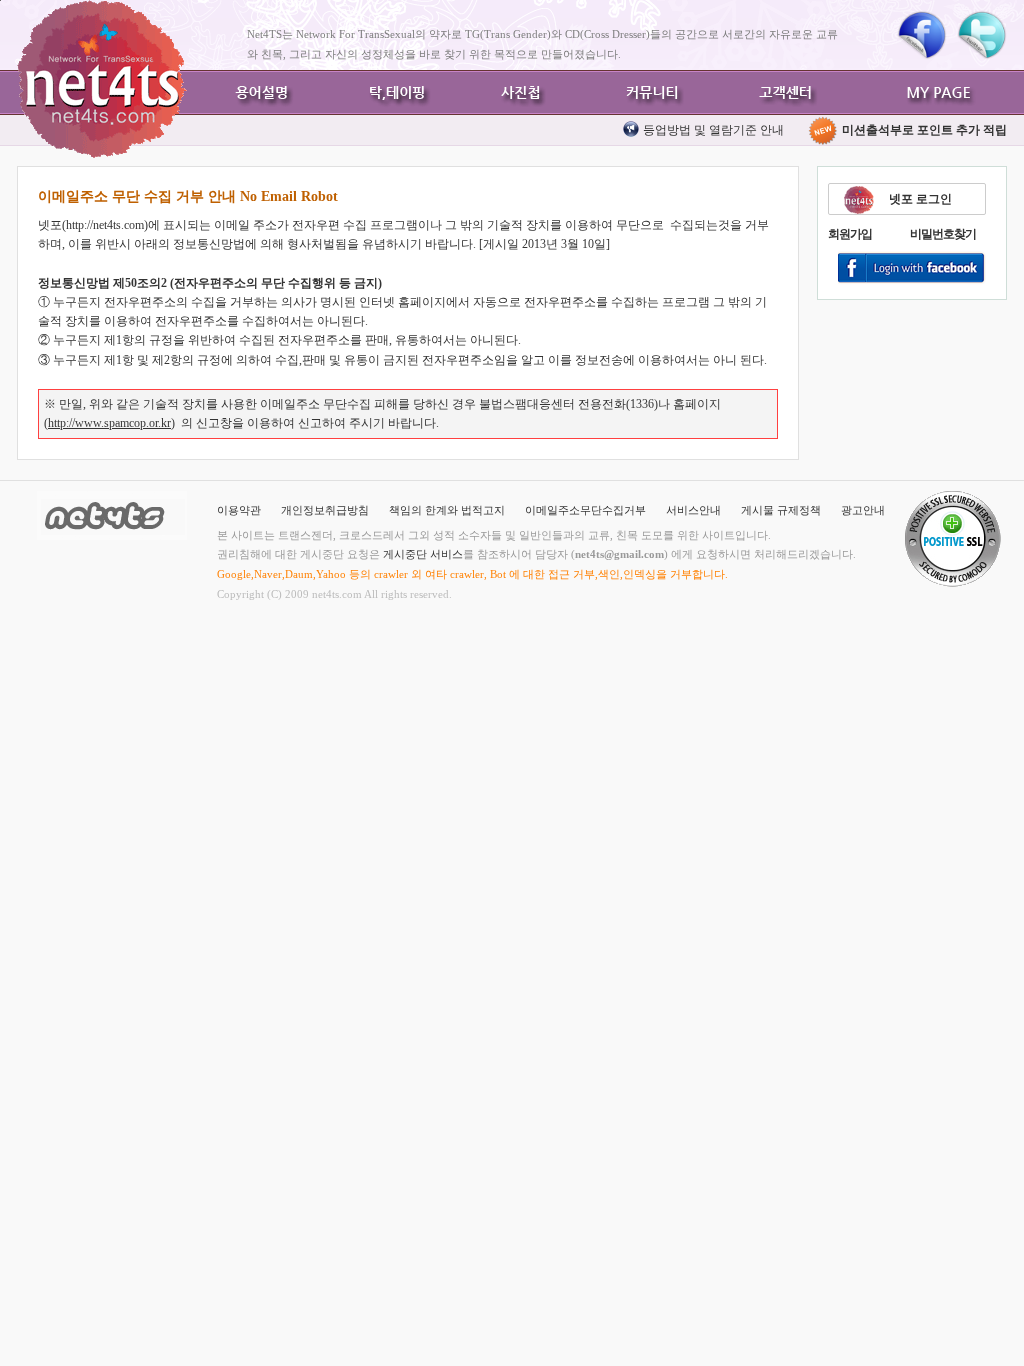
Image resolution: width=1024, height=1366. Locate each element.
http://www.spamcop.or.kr (109, 423)
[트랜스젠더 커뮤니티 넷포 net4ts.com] (102, 79)
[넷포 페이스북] (922, 35)
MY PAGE (942, 92)
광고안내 (863, 510)
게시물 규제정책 (781, 510)
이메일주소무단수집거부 (585, 510)
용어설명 (262, 92)
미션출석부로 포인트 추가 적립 (923, 130)
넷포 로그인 (920, 199)
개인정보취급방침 (325, 510)
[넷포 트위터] (982, 35)
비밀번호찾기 (943, 234)
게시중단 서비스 (423, 554)
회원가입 (850, 234)
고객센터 (782, 92)
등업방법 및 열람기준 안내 (713, 130)
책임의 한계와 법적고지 (447, 510)
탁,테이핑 (392, 92)
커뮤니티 (652, 92)
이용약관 (239, 510)
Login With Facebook (912, 269)
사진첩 (522, 92)
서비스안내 (693, 510)
